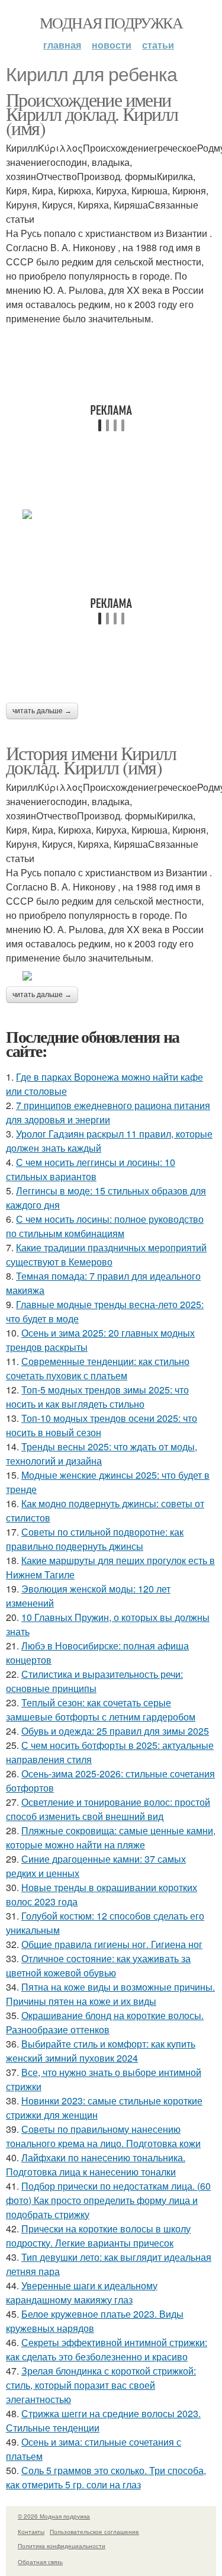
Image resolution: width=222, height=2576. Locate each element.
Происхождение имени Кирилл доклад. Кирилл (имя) (92, 113)
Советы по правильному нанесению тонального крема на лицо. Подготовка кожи (103, 2136)
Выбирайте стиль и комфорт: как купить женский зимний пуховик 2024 (101, 2051)
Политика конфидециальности (62, 2546)
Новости (112, 45)
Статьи (158, 45)
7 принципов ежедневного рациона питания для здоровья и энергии (108, 1112)
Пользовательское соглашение (94, 2532)
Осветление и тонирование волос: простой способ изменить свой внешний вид (108, 1809)
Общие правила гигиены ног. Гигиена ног (112, 1944)
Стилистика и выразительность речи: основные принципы (94, 1681)
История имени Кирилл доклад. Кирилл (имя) (91, 760)
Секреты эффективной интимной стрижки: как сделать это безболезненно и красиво (107, 2349)
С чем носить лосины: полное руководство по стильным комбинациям (105, 1226)
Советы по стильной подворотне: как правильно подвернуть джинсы (95, 1539)
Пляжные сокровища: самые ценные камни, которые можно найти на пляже (111, 1838)
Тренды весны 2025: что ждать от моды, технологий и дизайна (102, 1454)
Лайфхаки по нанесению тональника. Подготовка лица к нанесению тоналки (96, 2165)
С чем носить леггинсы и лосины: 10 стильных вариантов (91, 1169)
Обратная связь (40, 2562)
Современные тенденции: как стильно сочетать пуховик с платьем (98, 1368)
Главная (62, 45)
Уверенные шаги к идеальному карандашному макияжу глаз (82, 2293)
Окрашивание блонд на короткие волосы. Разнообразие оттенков (105, 2022)
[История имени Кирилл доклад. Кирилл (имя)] (111, 976)
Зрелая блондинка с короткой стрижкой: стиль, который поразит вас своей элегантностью (101, 2385)
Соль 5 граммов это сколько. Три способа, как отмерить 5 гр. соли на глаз (106, 2477)
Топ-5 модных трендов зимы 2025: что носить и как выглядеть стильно (97, 1397)
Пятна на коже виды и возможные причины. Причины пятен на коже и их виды (110, 1994)
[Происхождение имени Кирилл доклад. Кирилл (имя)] (111, 514)
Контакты (31, 2532)
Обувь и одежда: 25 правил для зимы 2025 (115, 1731)
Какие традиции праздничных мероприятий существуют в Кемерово (106, 1255)
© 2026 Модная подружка (54, 2516)
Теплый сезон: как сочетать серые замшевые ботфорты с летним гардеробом (101, 1710)
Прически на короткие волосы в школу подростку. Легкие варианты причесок (98, 2236)
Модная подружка (111, 23)
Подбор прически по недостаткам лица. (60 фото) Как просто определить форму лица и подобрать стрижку (108, 2200)
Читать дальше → (42, 711)
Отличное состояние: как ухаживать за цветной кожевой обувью (98, 1965)
